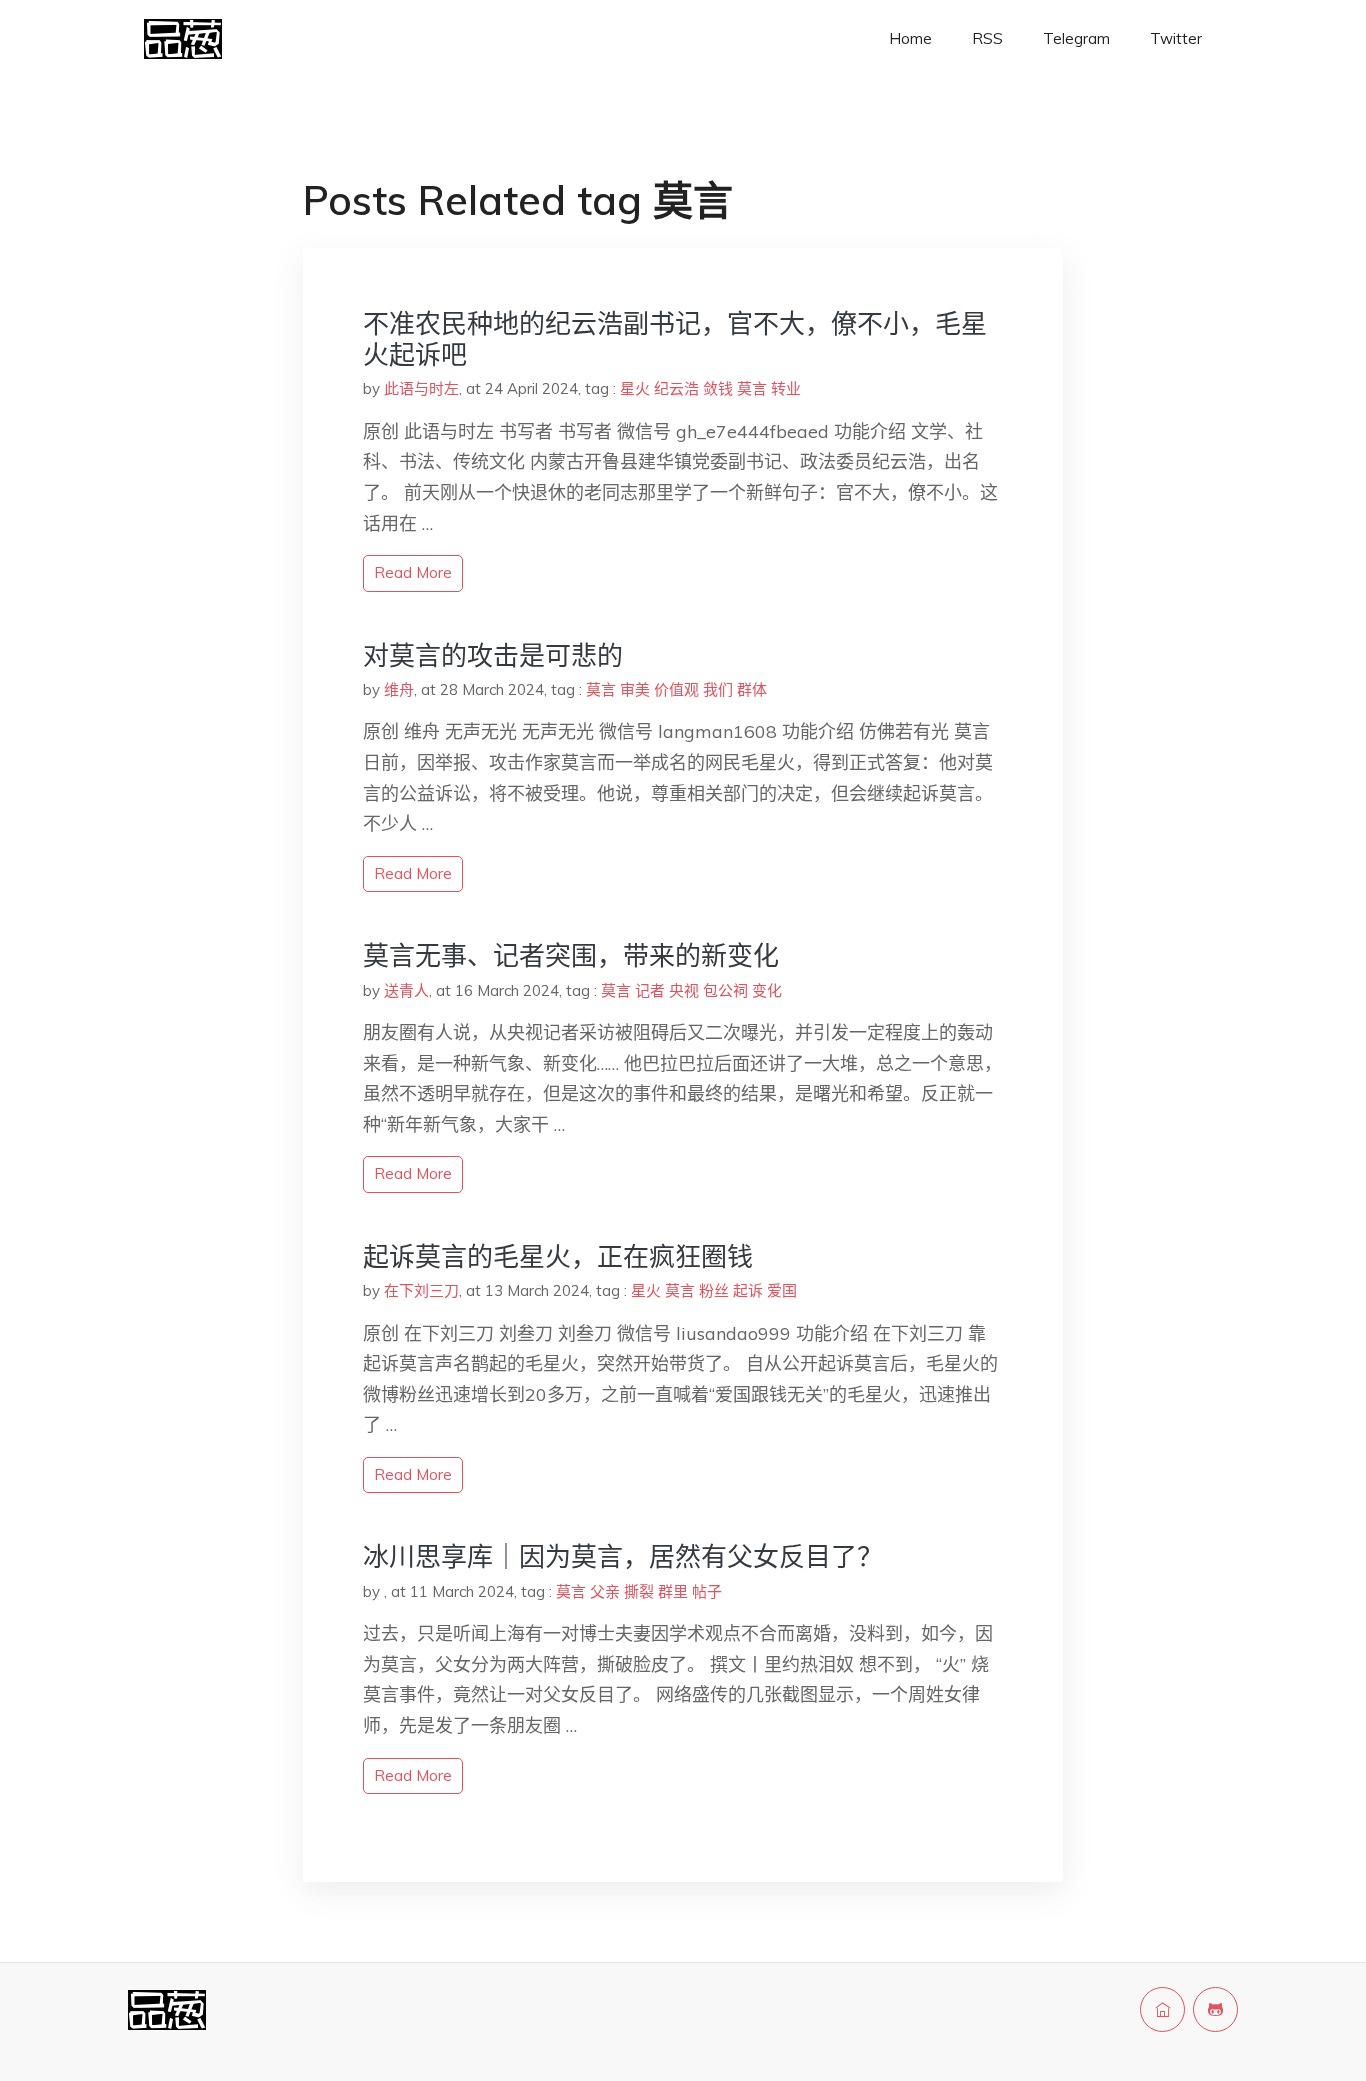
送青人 (406, 990)
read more (413, 572)
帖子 (707, 1591)
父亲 (605, 1591)
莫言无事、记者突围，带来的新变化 (571, 955)
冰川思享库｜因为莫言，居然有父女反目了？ (623, 1556)
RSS (987, 38)
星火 (635, 388)
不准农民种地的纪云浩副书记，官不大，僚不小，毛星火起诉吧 (675, 339)
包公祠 (725, 990)
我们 (718, 689)
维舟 (399, 689)
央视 (684, 990)
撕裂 (639, 1591)
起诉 (748, 1290)
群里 (673, 1591)
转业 (786, 388)
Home (910, 38)
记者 (650, 990)
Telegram (1076, 38)
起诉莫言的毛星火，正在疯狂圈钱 (558, 1256)
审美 (635, 689)
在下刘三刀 (421, 1290)
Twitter (1176, 38)
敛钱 (718, 388)
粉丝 (714, 1290)
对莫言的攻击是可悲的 (493, 655)
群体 (752, 689)
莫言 (752, 388)
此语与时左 (421, 388)
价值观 (676, 689)
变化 (767, 990)
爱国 (782, 1290)
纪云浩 (676, 388)
